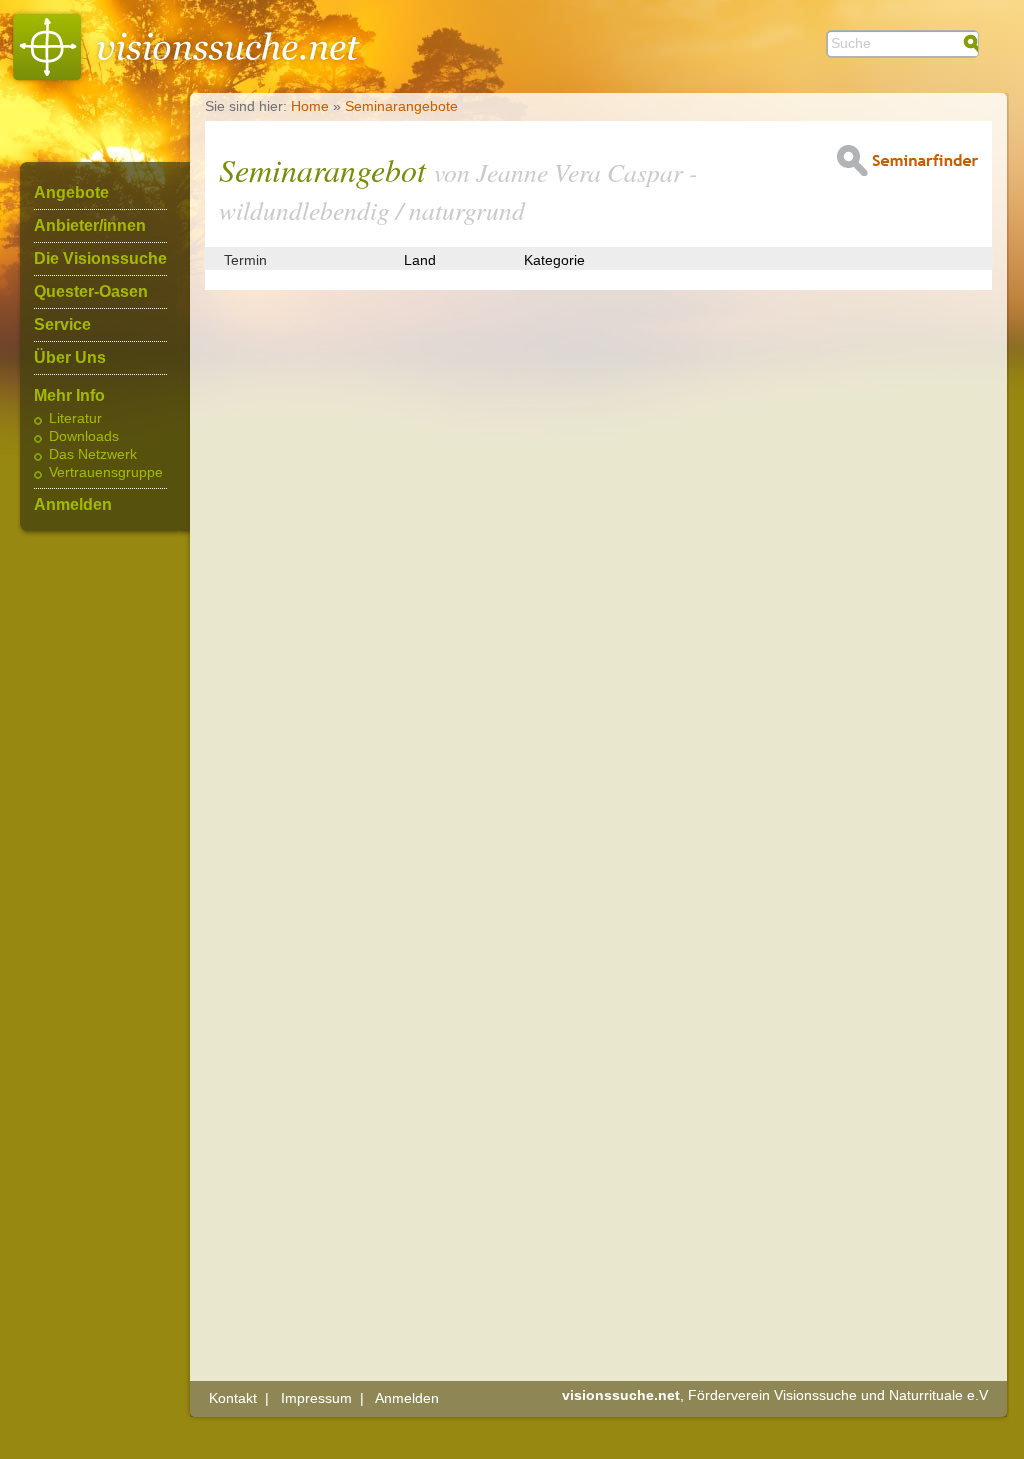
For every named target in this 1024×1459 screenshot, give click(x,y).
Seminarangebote (401, 106)
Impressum (316, 1398)
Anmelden (73, 505)
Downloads (84, 437)
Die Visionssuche (100, 259)
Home (310, 106)
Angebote (71, 193)
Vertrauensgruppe (106, 473)
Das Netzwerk (93, 455)
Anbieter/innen (90, 226)
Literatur (75, 419)
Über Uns (70, 358)
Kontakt (233, 1398)
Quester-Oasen (91, 292)
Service (62, 325)
